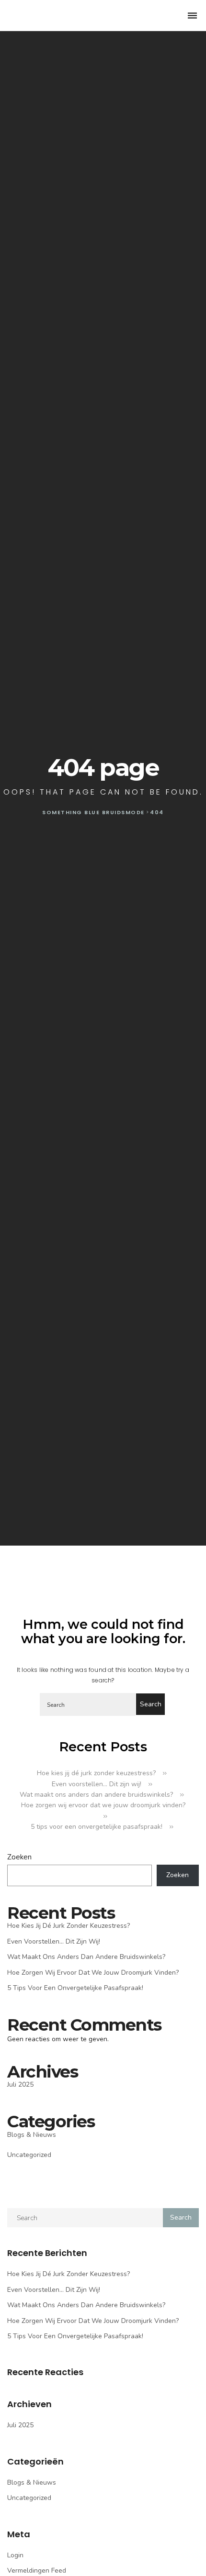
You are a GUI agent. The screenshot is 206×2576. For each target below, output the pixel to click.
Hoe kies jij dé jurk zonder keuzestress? (96, 1773)
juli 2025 (20, 2084)
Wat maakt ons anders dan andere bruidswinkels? (96, 1795)
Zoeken (19, 1857)
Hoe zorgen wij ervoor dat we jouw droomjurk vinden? (93, 1973)
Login (15, 2555)
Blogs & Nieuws (32, 2135)
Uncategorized (29, 2155)
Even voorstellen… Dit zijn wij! (97, 1784)
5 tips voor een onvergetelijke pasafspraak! (97, 1827)
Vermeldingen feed (37, 2570)
